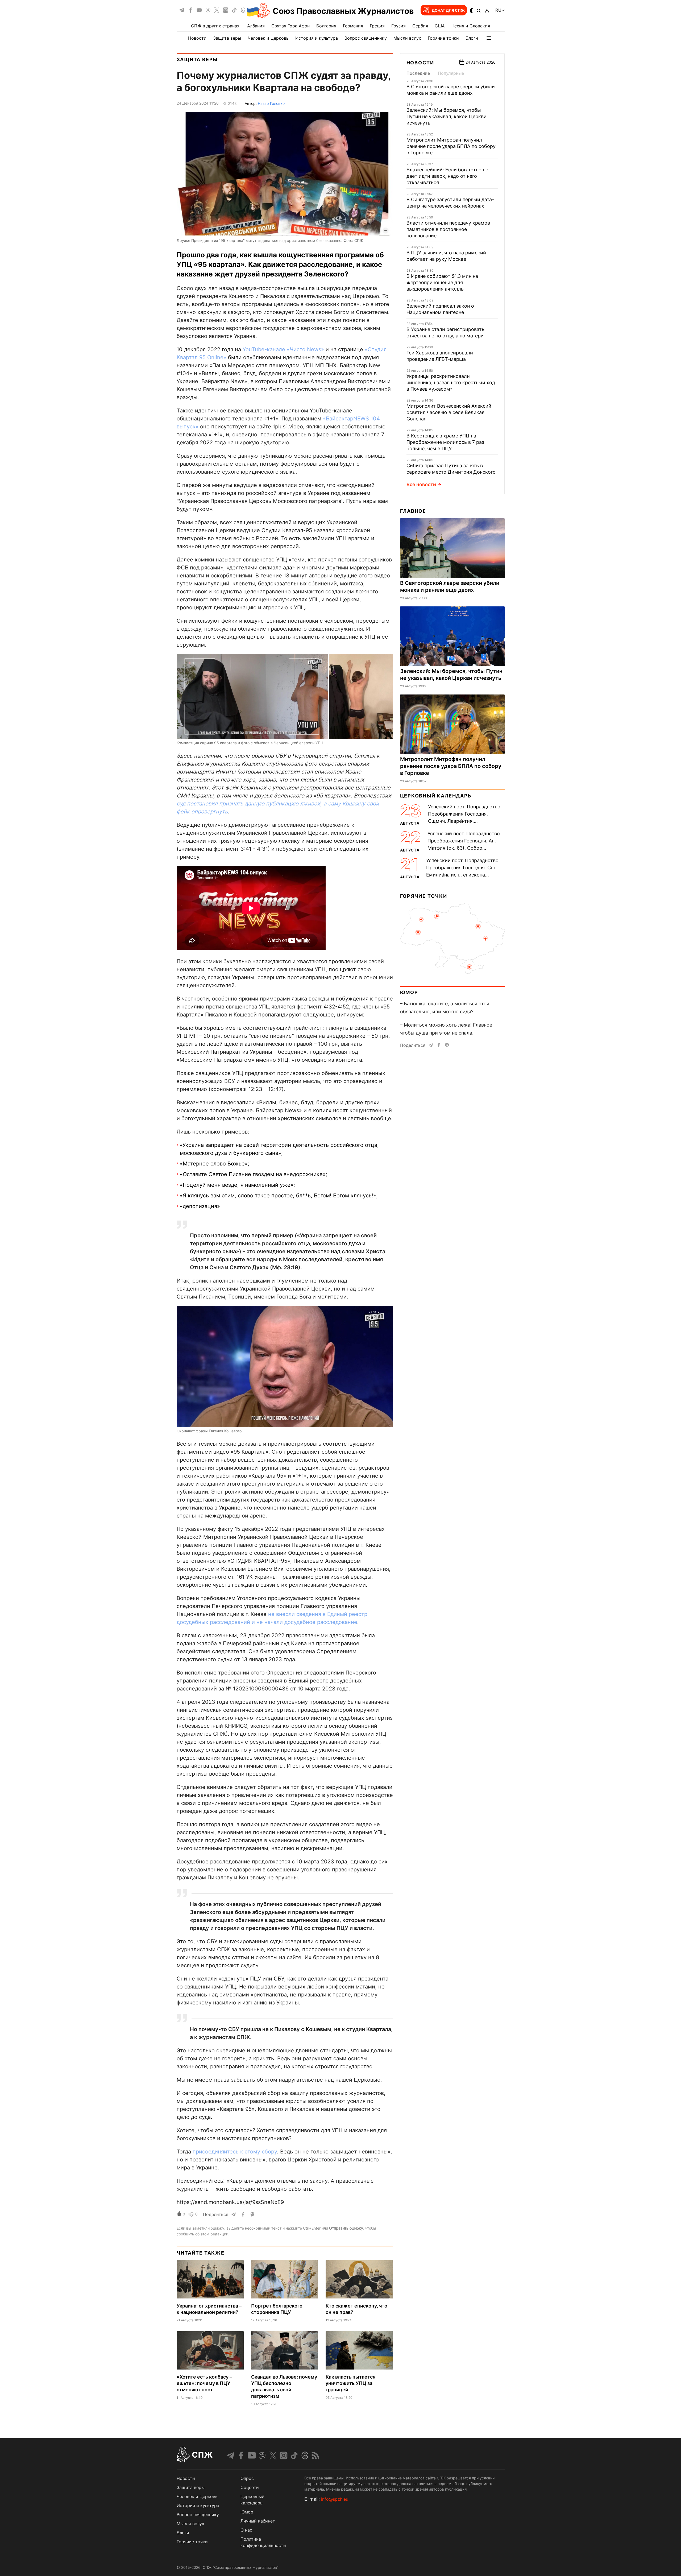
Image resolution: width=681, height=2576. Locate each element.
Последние (418, 73)
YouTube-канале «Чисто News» (283, 349)
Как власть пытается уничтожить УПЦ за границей (350, 2383)
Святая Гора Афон (290, 26)
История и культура (317, 38)
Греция (377, 26)
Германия (353, 26)
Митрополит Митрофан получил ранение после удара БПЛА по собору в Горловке (451, 146)
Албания (256, 26)
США (440, 26)
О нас (246, 2530)
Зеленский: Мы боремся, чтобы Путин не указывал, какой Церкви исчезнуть (447, 116)
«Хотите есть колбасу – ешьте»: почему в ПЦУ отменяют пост (204, 2383)
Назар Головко (271, 103)
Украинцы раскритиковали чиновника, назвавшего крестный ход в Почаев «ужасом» (451, 383)
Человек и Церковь (268, 38)
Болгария (326, 26)
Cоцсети (250, 2487)
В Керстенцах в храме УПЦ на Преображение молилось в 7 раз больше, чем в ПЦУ (445, 442)
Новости (197, 38)
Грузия (398, 26)
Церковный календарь (436, 796)
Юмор (409, 992)
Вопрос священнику (366, 38)
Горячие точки (443, 38)
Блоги (472, 38)
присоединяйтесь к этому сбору (235, 2152)
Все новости (421, 484)
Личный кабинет (258, 2521)
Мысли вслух (407, 38)
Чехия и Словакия (471, 26)
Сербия (420, 26)
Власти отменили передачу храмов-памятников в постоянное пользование (449, 229)
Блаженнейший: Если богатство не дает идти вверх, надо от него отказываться (447, 176)
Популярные (451, 73)
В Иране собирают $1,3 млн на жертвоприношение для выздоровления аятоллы (442, 282)
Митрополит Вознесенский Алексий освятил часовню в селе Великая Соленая (449, 412)
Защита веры (227, 38)
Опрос (247, 2478)
